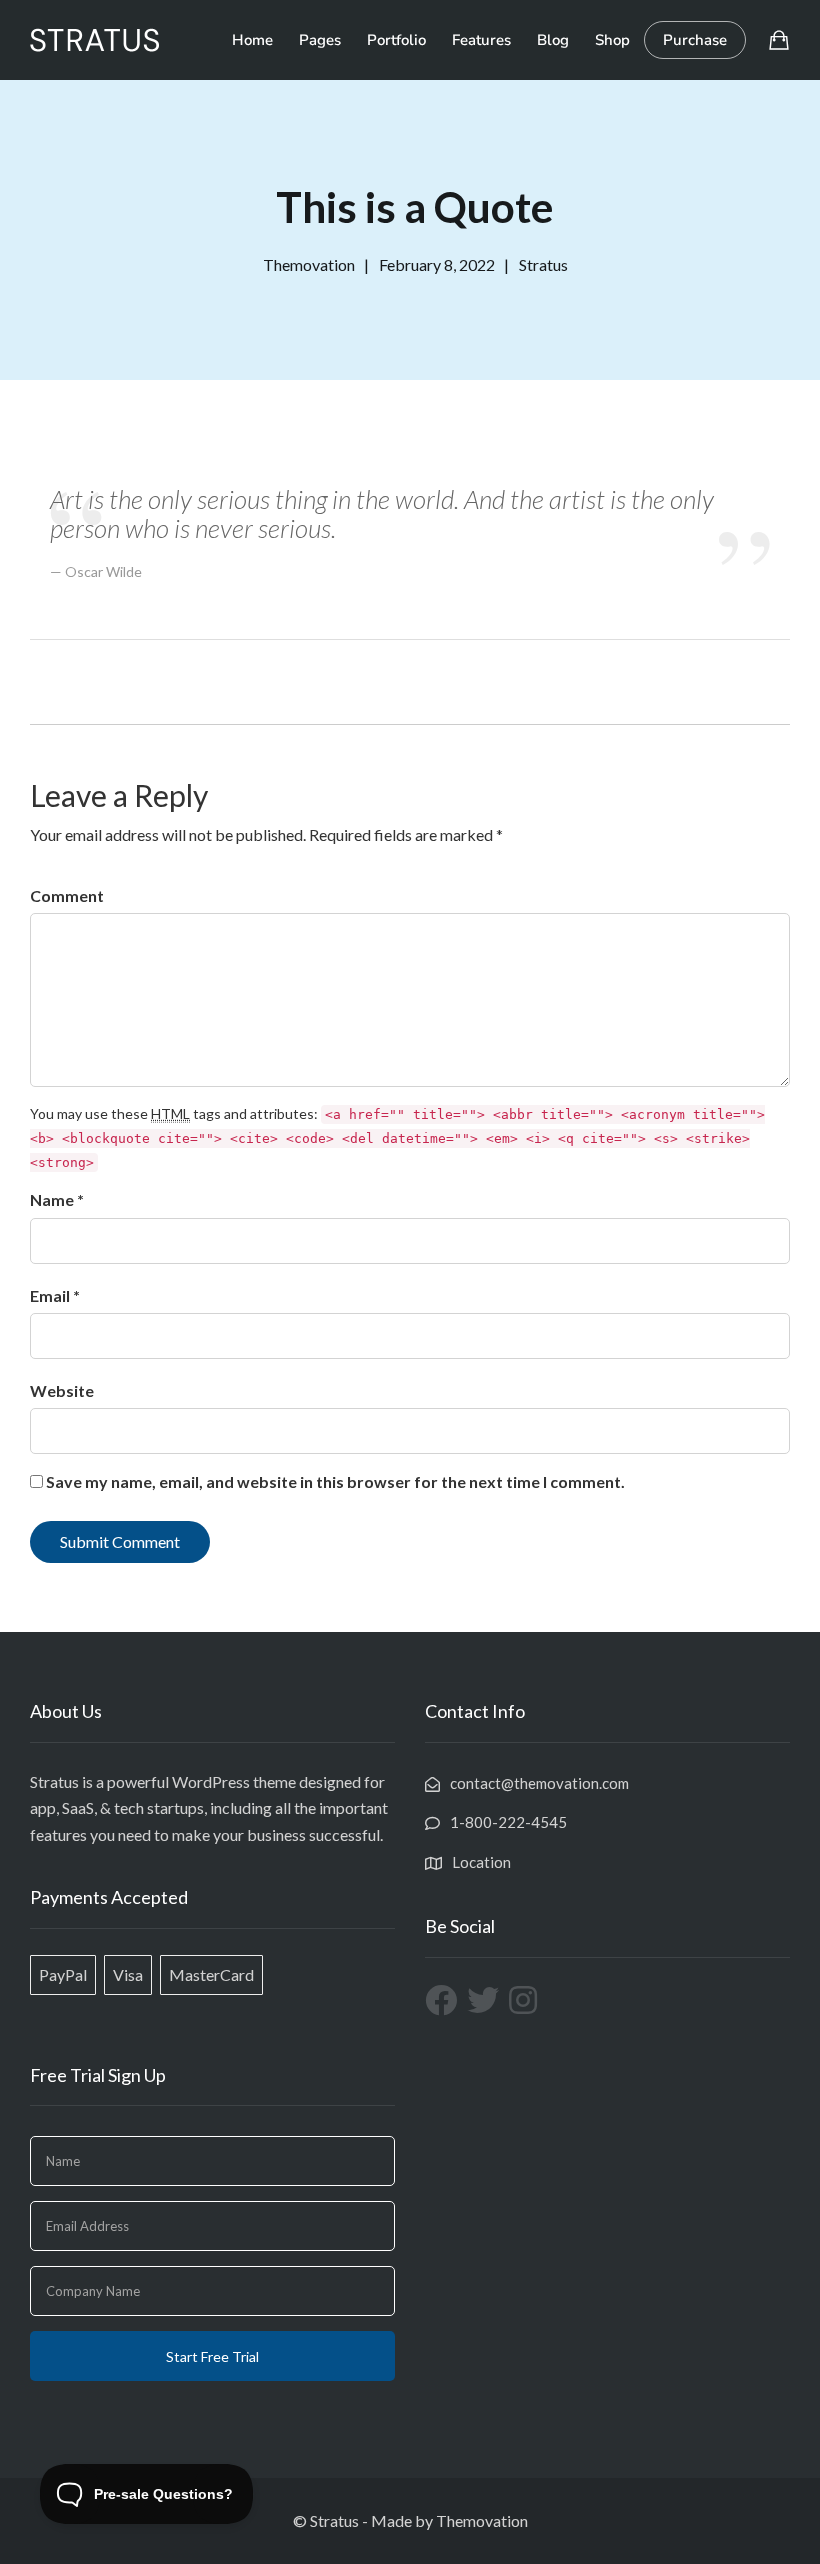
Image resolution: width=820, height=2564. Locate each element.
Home (252, 40)
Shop (612, 40)
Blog (553, 40)
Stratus (543, 264)
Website (62, 1390)
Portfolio (396, 40)
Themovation (482, 2520)
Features (481, 40)
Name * (57, 1199)
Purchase (695, 40)
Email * (55, 1295)
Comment (67, 895)
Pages (320, 40)
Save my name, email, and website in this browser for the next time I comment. (335, 1481)
